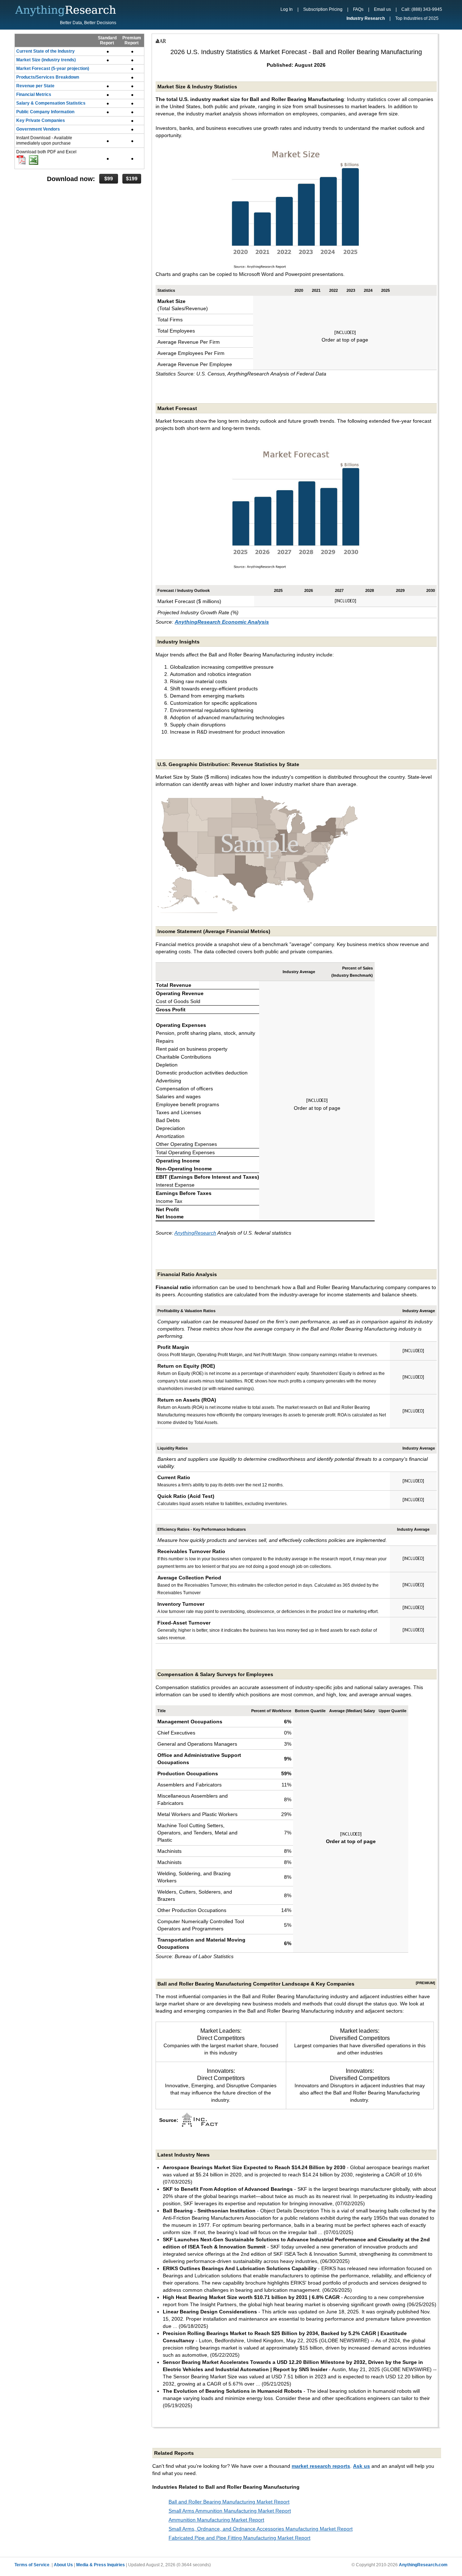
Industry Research (366, 18)
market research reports (321, 2466)
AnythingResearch (195, 1233)
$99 (109, 179)
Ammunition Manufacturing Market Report (216, 2520)
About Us (63, 2565)
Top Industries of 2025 (417, 18)
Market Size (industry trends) (46, 60)
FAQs (358, 9)
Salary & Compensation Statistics (51, 103)
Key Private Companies (41, 120)
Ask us (361, 2466)
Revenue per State (35, 86)
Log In (287, 9)
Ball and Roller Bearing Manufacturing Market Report (229, 2502)
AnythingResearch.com (423, 2565)
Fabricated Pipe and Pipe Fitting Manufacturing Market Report (239, 2538)
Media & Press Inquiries (101, 2565)
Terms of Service (32, 2565)
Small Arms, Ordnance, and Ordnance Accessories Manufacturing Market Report (261, 2529)
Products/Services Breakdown (48, 77)
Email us (382, 9)
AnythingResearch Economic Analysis (222, 622)
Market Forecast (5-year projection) (53, 69)
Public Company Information (45, 112)
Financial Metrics (34, 94)
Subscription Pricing (323, 9)
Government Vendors (38, 129)
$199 (132, 179)
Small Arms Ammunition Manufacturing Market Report (230, 2511)
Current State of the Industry (45, 51)
